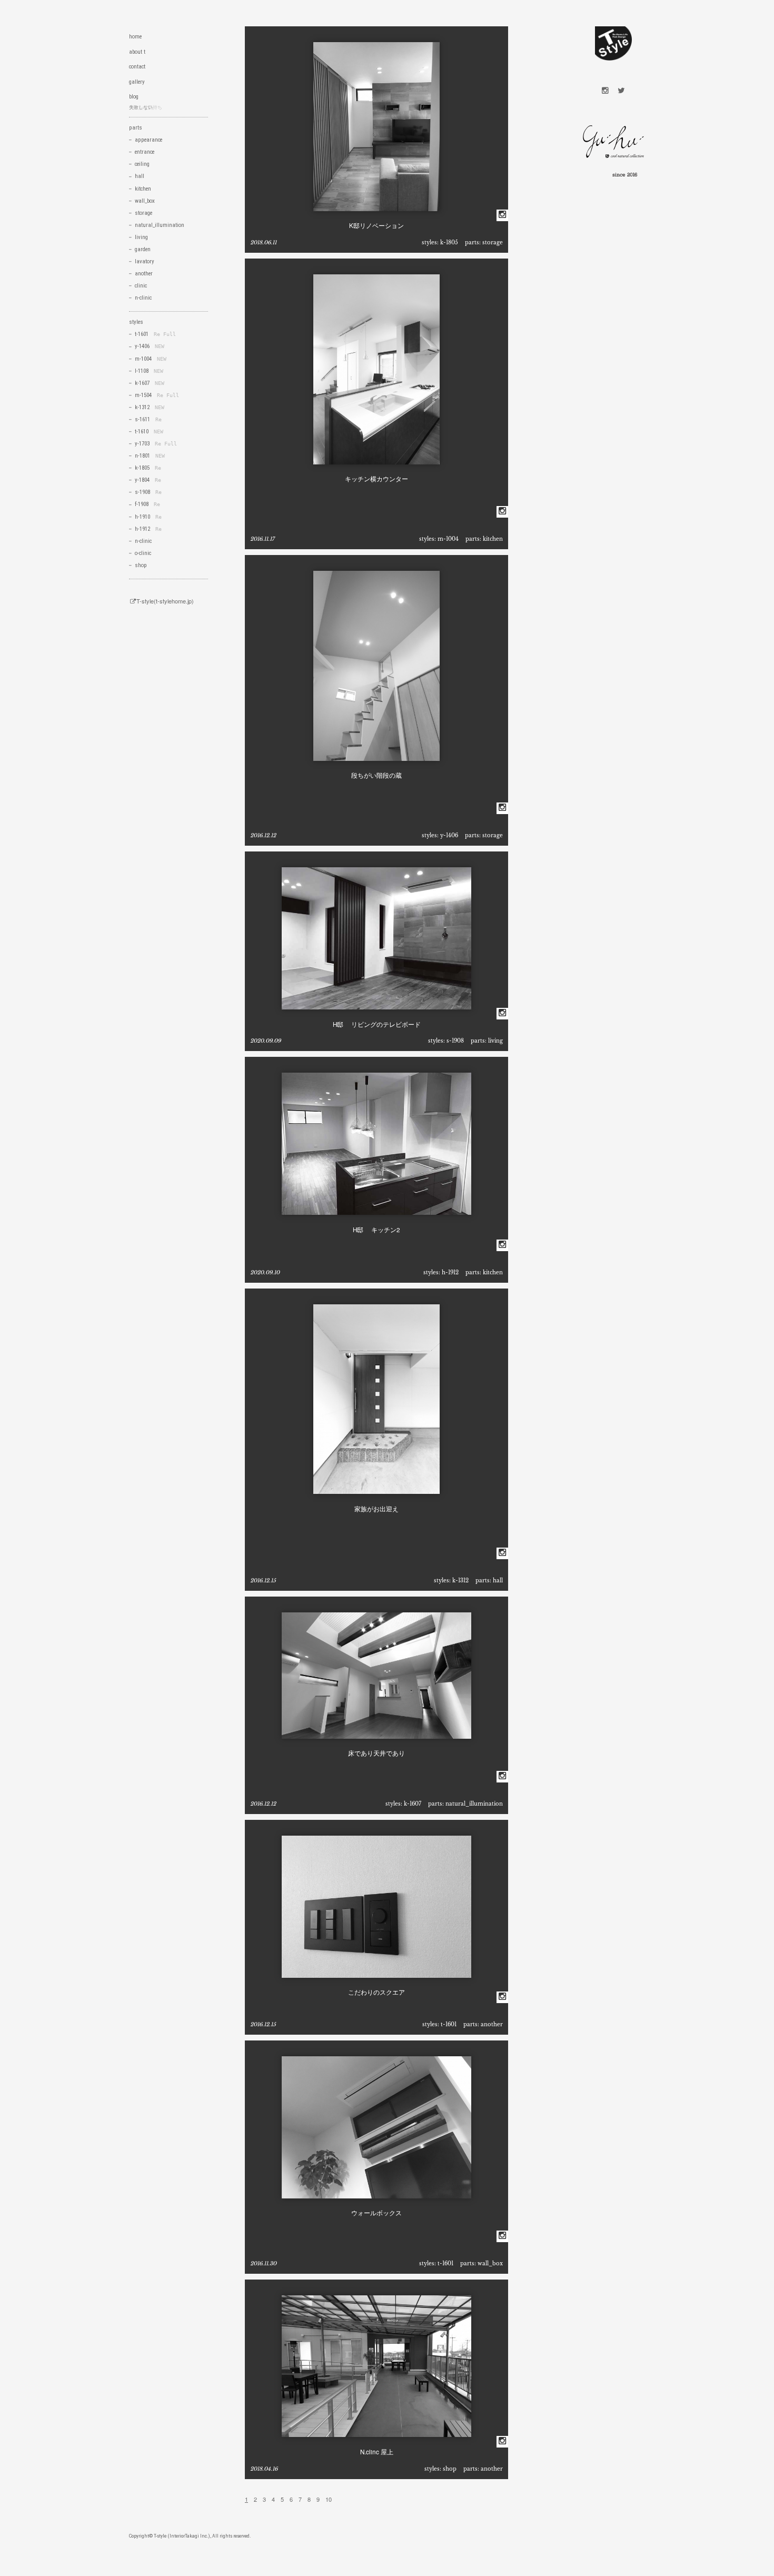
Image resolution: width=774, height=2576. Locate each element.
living (495, 1041)
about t (137, 52)
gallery (137, 82)
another (492, 2024)
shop (450, 2469)
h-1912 (450, 1272)
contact (137, 67)
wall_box (490, 2263)
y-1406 (449, 835)
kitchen (493, 539)
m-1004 (448, 539)
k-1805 (449, 242)
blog (134, 97)
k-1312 (460, 1581)
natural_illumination (474, 1804)
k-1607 (413, 1804)
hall (498, 1581)
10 (329, 2499)
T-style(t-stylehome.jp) (165, 601)
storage (493, 242)
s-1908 (455, 1041)
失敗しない (141, 107)
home (135, 37)
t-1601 (449, 2024)
